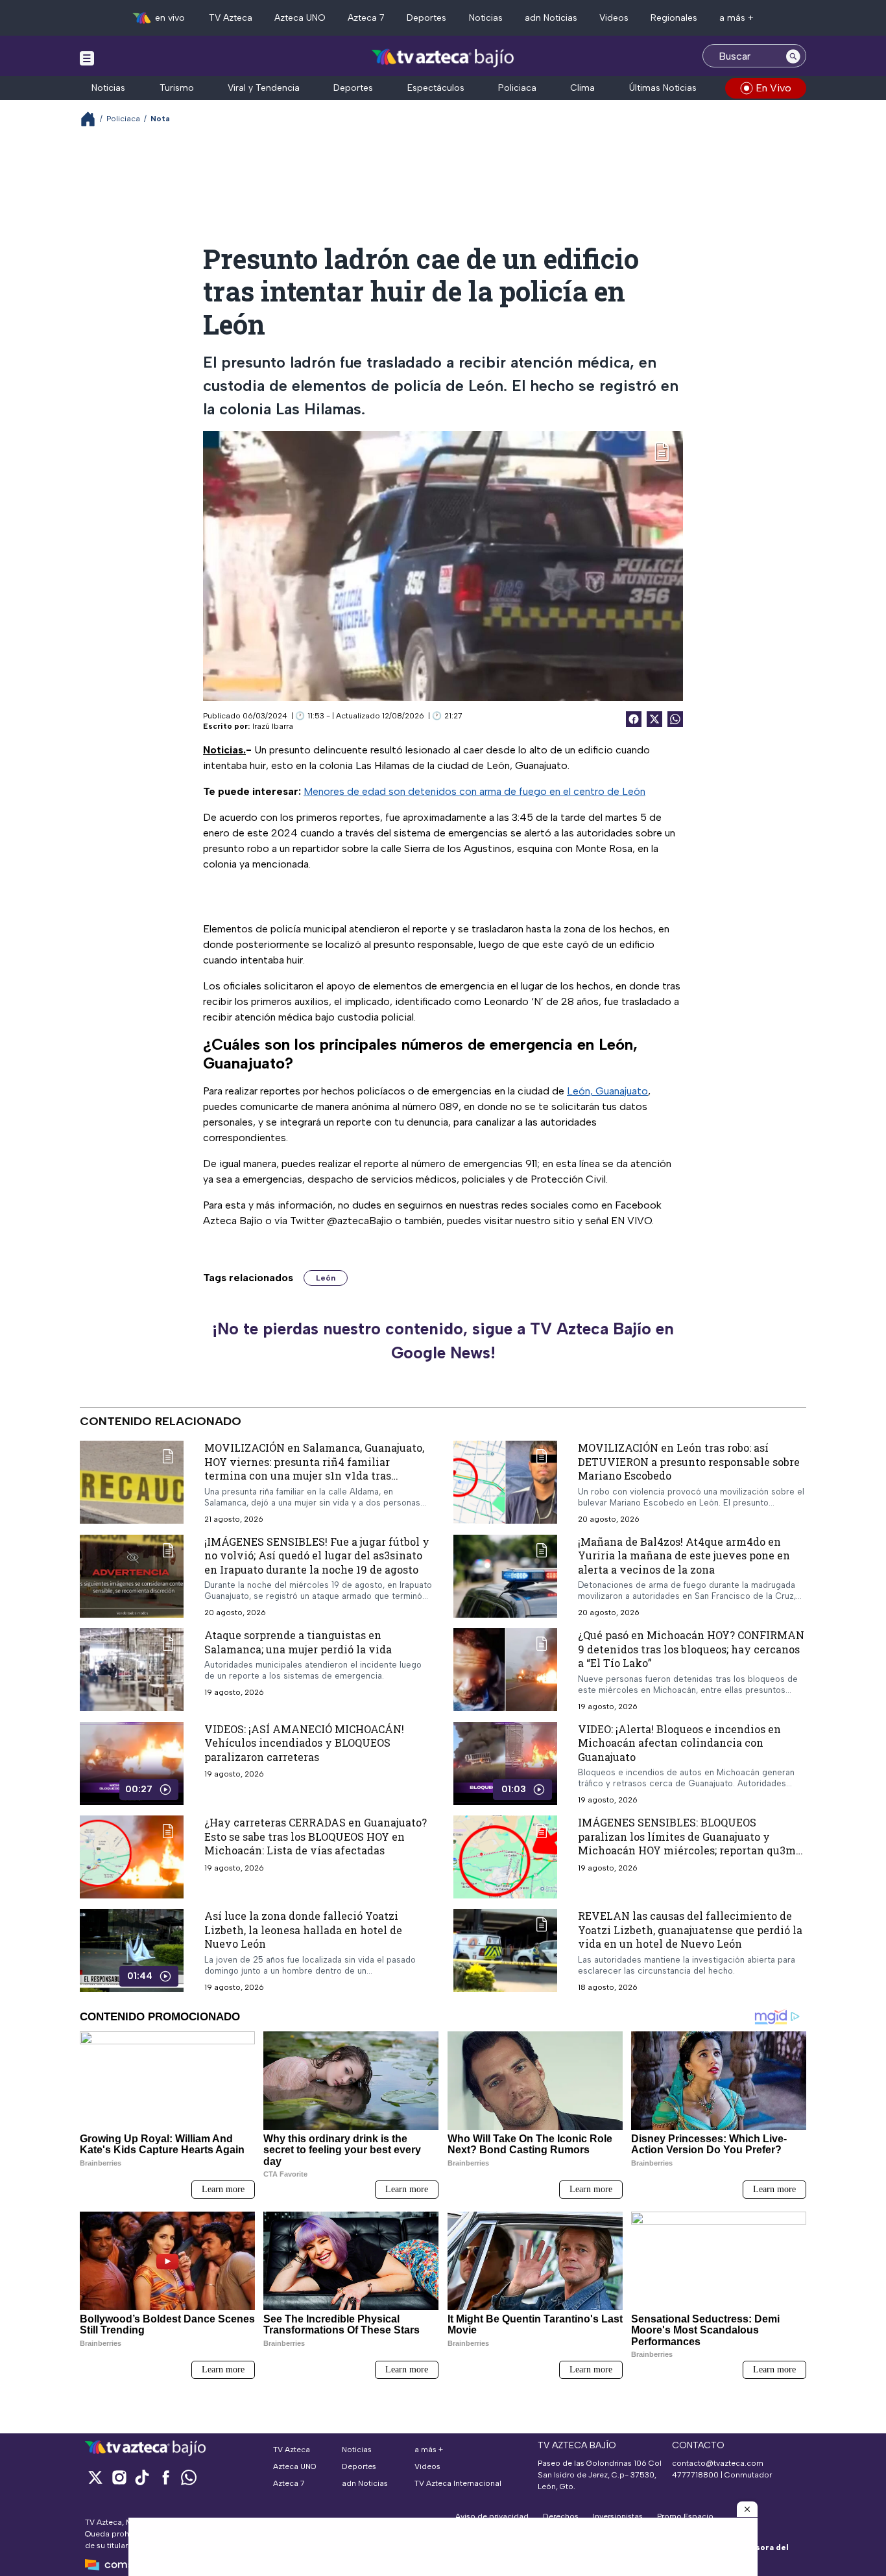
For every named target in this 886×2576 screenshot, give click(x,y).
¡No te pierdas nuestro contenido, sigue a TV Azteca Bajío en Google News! (443, 1341)
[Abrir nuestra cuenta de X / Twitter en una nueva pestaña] (95, 2477)
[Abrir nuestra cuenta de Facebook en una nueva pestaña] (165, 2477)
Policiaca (517, 88)
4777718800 (695, 2475)
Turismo (177, 88)
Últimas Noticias (663, 88)
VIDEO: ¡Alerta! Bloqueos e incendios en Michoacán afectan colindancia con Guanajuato (679, 1743)
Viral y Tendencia (264, 88)
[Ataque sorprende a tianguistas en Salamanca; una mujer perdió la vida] (132, 1670)
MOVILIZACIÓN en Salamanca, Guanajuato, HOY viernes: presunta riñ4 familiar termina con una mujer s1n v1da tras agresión (314, 1469)
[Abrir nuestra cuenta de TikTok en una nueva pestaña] (142, 2477)
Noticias (486, 18)
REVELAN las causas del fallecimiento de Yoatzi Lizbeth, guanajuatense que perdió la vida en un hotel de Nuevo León (690, 1930)
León (326, 1278)
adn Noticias (551, 18)
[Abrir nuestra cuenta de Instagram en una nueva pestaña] (119, 2477)
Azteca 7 (366, 18)
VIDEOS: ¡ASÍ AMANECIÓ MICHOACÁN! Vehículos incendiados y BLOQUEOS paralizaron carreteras (304, 1743)
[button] (747, 2509)
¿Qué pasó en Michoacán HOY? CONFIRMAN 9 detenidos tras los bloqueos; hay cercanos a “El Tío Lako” (691, 1649)
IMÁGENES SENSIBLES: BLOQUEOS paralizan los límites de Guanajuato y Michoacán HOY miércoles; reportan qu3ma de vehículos (690, 1843)
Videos (614, 18)
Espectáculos (436, 88)
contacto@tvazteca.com (718, 2463)
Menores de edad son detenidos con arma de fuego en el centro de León (474, 791)
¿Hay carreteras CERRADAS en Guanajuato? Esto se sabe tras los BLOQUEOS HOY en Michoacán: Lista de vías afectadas (316, 1836)
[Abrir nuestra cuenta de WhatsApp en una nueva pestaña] (189, 2477)
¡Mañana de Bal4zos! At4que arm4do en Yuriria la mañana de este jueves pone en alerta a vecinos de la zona (684, 1555)
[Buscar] (793, 56)
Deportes (426, 18)
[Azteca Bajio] (443, 57)
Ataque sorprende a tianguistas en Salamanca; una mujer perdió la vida (298, 1642)
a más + (736, 18)
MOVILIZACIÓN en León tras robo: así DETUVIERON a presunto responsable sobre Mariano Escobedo (689, 1461)
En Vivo (773, 88)
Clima (582, 88)
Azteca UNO (300, 18)
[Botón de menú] (87, 58)
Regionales (674, 18)
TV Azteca (231, 18)
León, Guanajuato (607, 1091)
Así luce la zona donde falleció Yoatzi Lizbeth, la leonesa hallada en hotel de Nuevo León (303, 1930)
